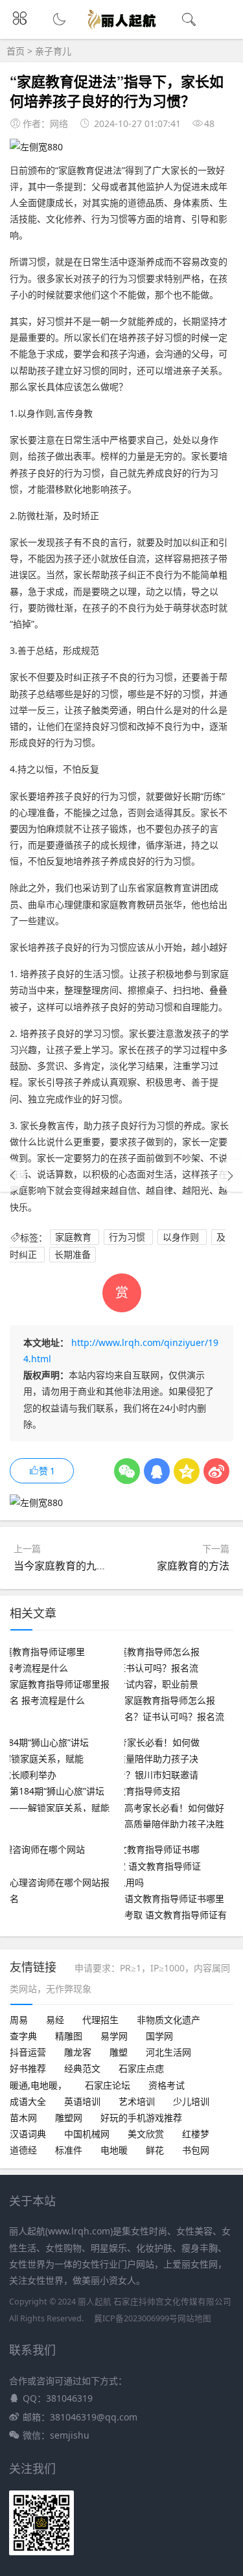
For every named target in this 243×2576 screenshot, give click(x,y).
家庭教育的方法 (193, 1566)
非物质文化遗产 (168, 2020)
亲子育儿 (53, 51)
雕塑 (119, 2052)
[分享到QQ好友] (157, 1471)
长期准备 (73, 1255)
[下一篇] (230, 1176)
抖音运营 (28, 2052)
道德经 (23, 2150)
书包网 (196, 2150)
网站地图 (194, 2318)
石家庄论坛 (108, 2085)
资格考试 (167, 2085)
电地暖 (114, 2150)
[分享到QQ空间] (187, 1471)
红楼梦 (196, 2134)
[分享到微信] (127, 1471)
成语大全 (28, 2101)
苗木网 (23, 2118)
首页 (16, 51)
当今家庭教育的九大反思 (71, 1566)
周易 (19, 2020)
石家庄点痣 (141, 2068)
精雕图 (69, 2036)
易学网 (114, 2036)
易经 (55, 2020)
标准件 (69, 2150)
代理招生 (100, 2020)
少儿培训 (191, 2101)
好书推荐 (28, 2068)
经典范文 (82, 2068)
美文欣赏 (146, 2134)
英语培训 (82, 2101)
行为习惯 (128, 1237)
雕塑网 (69, 2118)
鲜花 (155, 2150)
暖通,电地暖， (38, 2085)
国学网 (159, 2036)
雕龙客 (78, 2052)
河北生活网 (168, 2052)
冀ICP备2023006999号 (136, 2318)
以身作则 (182, 1237)
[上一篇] (13, 1176)
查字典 (23, 2036)
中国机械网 (87, 2134)
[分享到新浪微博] (216, 1471)
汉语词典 (28, 2134)
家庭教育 (75, 1237)
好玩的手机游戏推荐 (141, 2118)
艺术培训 (137, 2101)
